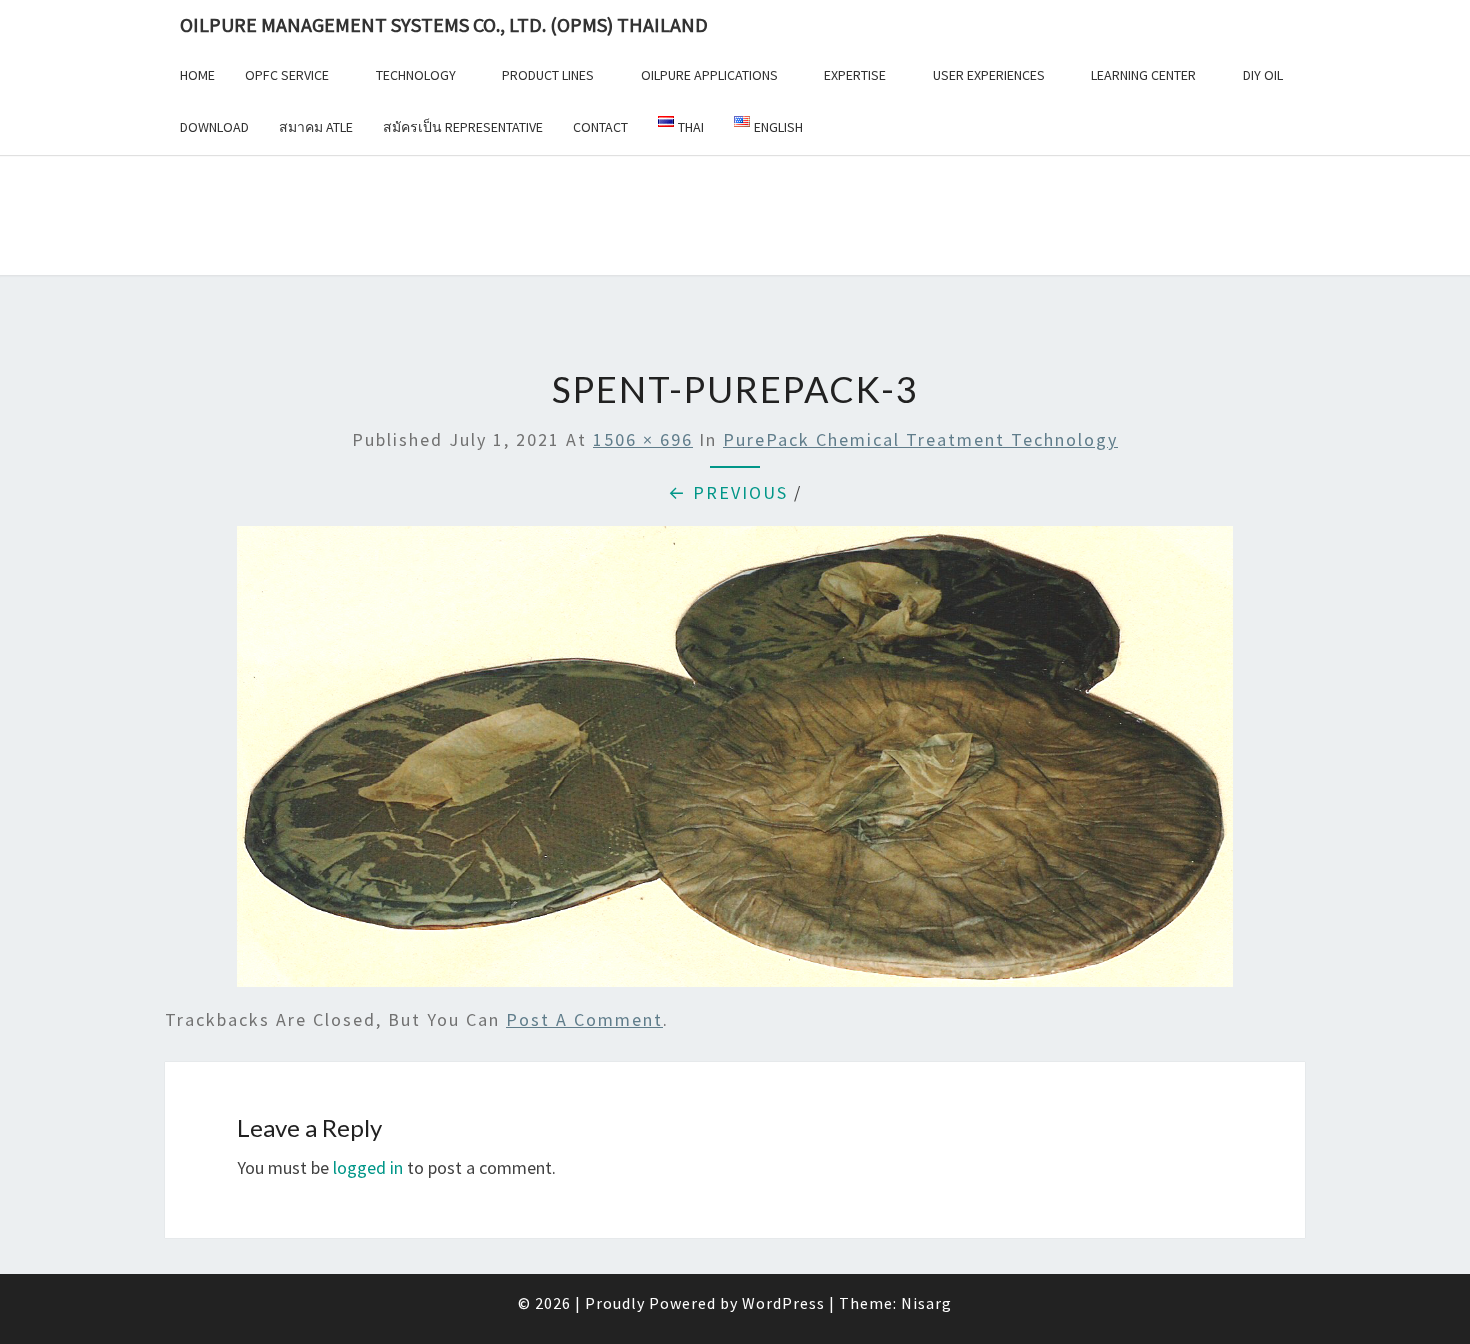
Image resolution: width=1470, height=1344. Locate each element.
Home (197, 75)
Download (214, 127)
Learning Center (1143, 75)
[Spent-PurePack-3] (735, 763)
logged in (368, 1167)
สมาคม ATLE (316, 127)
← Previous (728, 492)
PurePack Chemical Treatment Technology (920, 439)
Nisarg (926, 1303)
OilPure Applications (709, 75)
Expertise (855, 75)
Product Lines (548, 75)
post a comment (584, 1019)
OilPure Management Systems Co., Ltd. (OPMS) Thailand (444, 24)
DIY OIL (1263, 75)
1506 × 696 (643, 439)
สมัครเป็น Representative (463, 127)
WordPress (783, 1303)
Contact (600, 127)
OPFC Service (287, 75)
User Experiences (989, 75)
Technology (416, 75)
